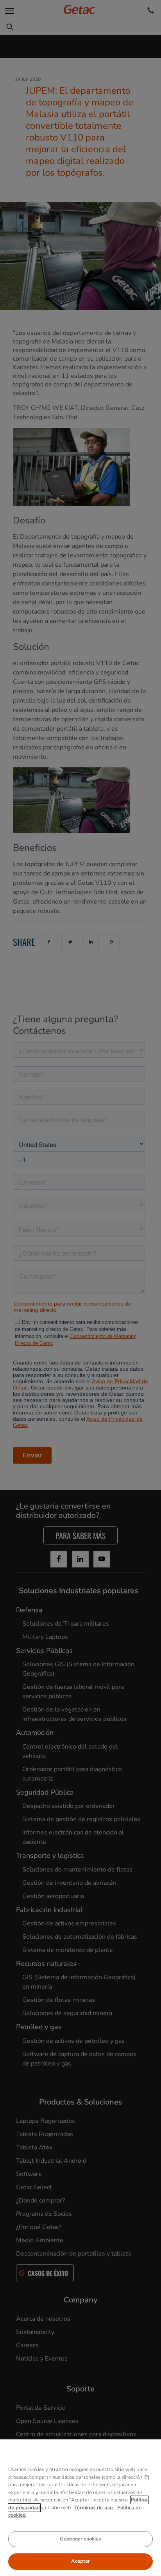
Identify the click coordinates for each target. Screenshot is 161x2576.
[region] (80, 2508)
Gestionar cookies (80, 2539)
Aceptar (81, 2561)
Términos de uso (94, 2508)
